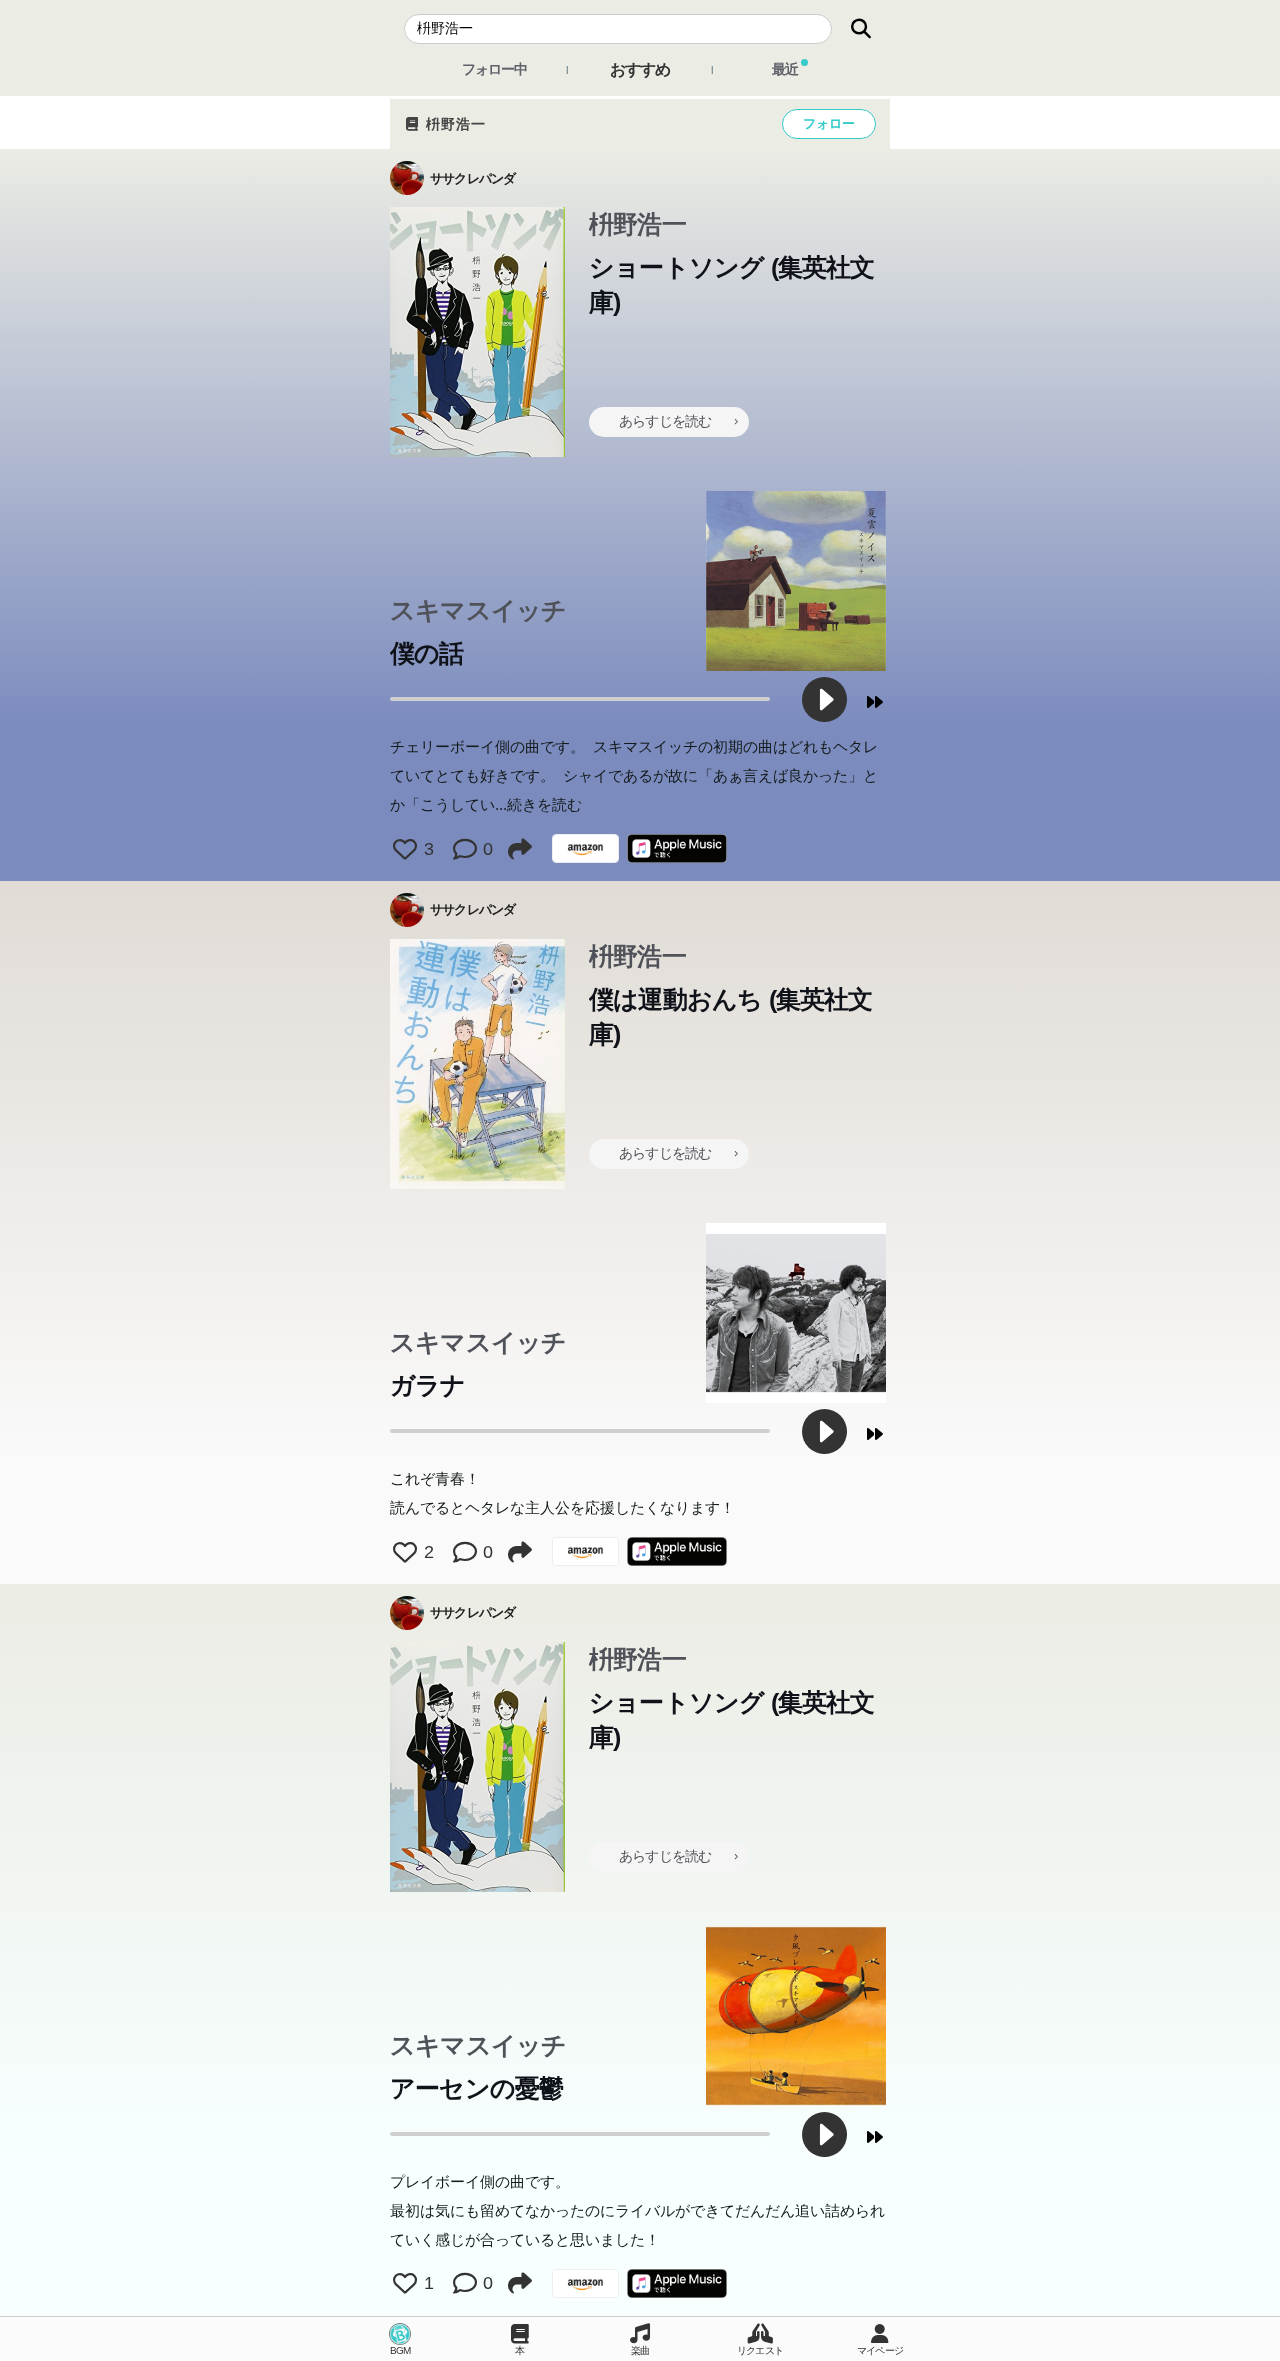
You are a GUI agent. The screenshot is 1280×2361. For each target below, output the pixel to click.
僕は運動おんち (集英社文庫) (731, 1016)
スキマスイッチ (478, 610)
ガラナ (428, 1385)
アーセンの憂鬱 (476, 2088)
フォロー (829, 123)
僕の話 (427, 653)
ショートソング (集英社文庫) (732, 284)
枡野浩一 (454, 124)
